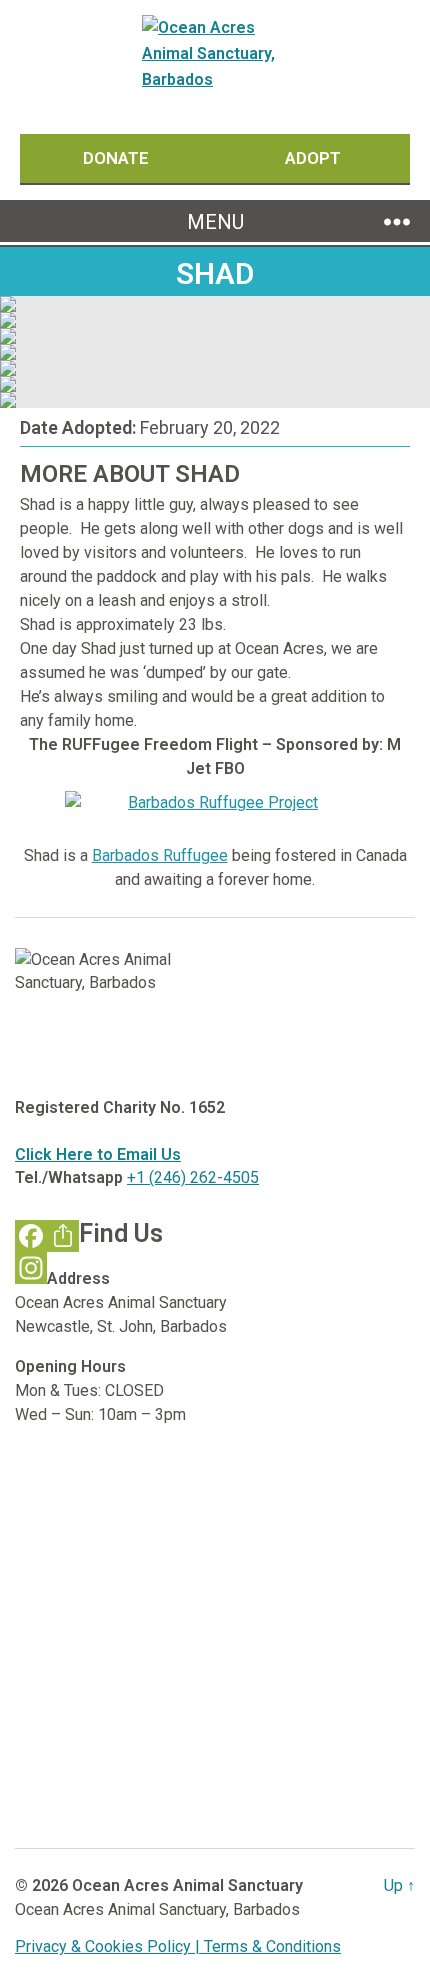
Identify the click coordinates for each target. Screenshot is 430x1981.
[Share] (63, 1236)
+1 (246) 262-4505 (193, 1177)
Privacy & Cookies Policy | (109, 1946)
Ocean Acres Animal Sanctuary (187, 1885)
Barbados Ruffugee (160, 855)
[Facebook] (31, 1236)
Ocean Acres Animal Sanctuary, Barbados (157, 1909)
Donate (118, 158)
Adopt (313, 158)
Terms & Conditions (272, 1946)
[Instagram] (31, 1268)
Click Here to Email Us (98, 1154)
